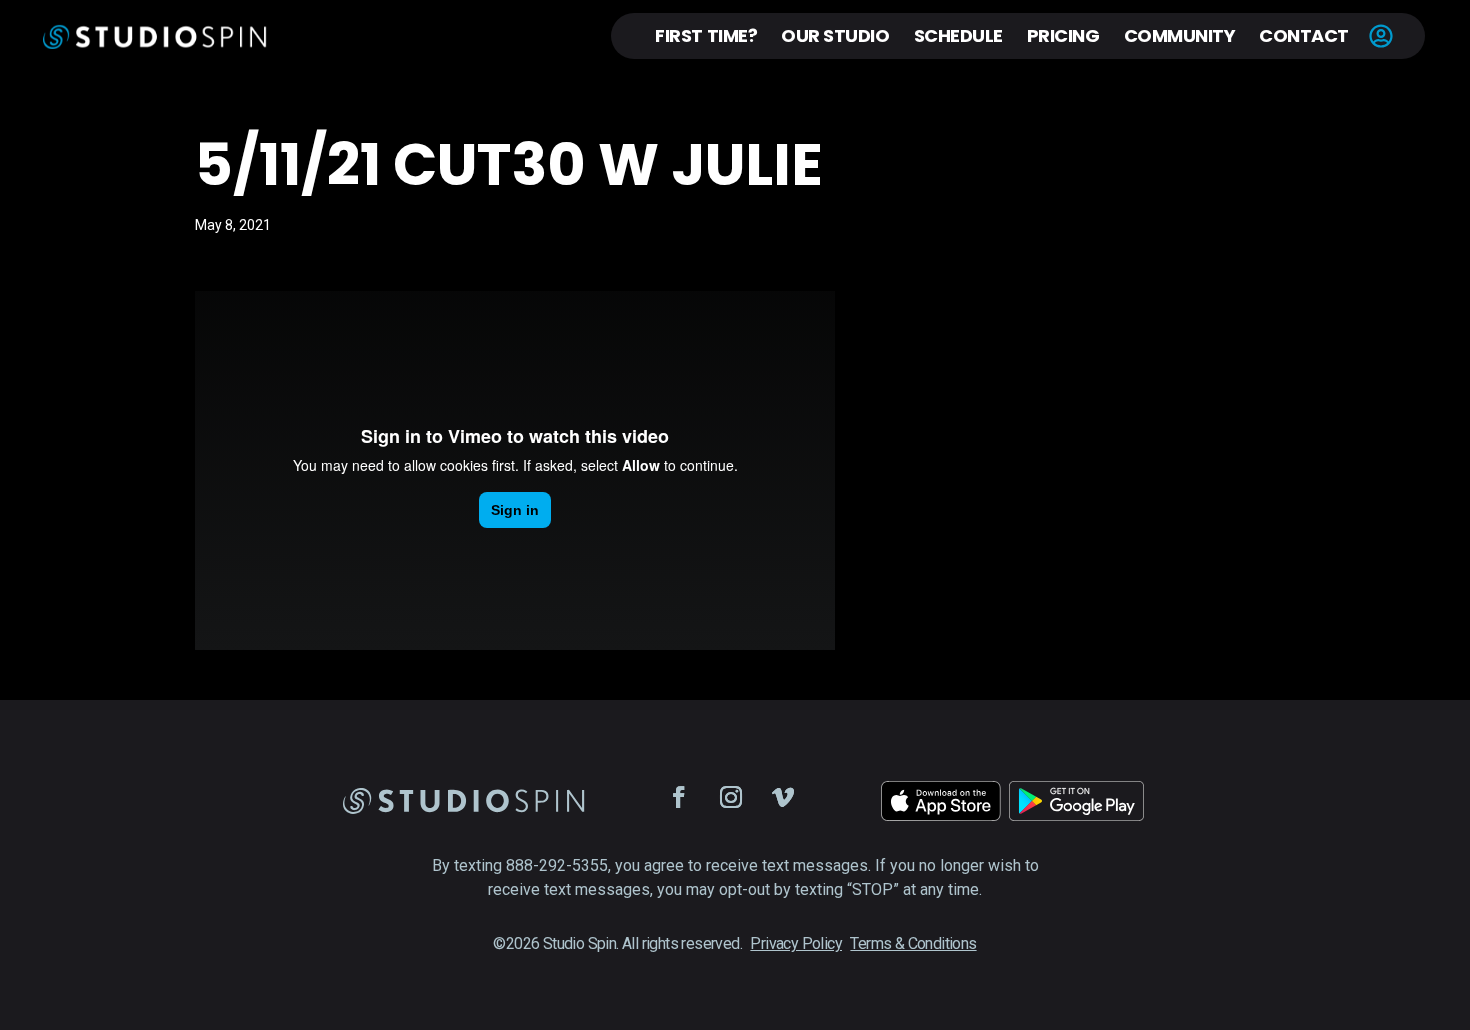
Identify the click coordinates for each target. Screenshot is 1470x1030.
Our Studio (835, 35)
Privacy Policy (796, 943)
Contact (1304, 35)
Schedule (958, 35)
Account (1381, 36)
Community (1180, 35)
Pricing (1063, 35)
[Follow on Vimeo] (783, 797)
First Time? (706, 35)
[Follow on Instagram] (731, 797)
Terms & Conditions (913, 943)
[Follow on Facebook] (679, 797)
